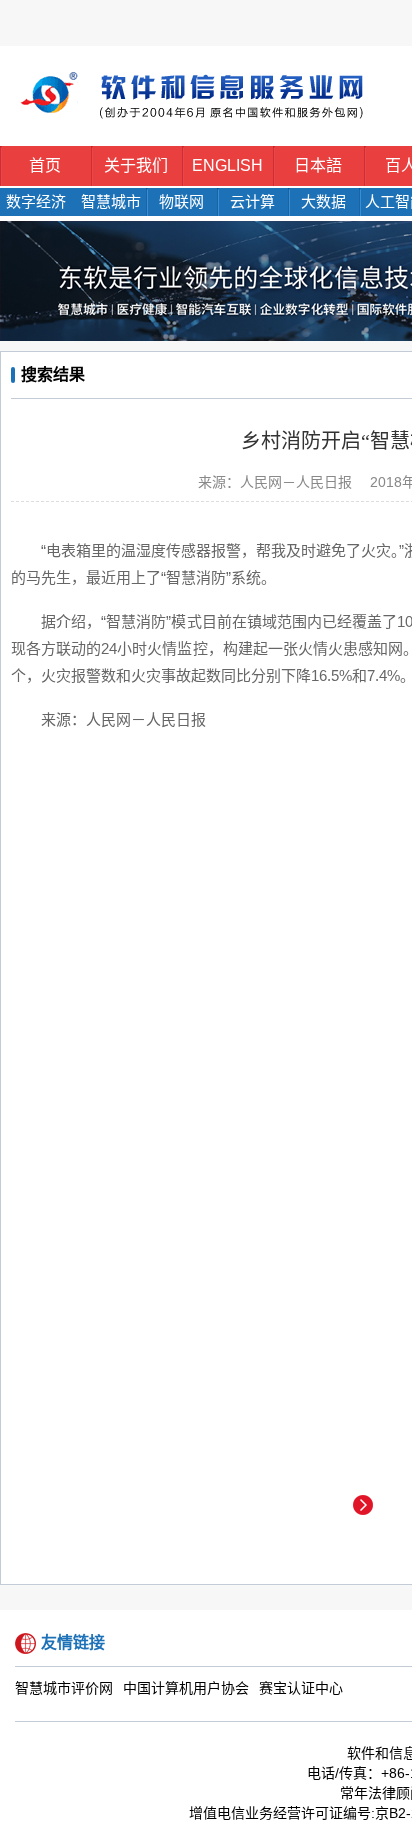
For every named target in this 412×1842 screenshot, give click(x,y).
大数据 (323, 201)
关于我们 (136, 165)
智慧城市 (111, 201)
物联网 (181, 201)
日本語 (318, 165)
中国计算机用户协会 (186, 1688)
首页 (45, 165)
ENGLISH (227, 165)
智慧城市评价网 (64, 1688)
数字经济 (36, 201)
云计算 (252, 201)
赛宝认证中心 (301, 1688)
